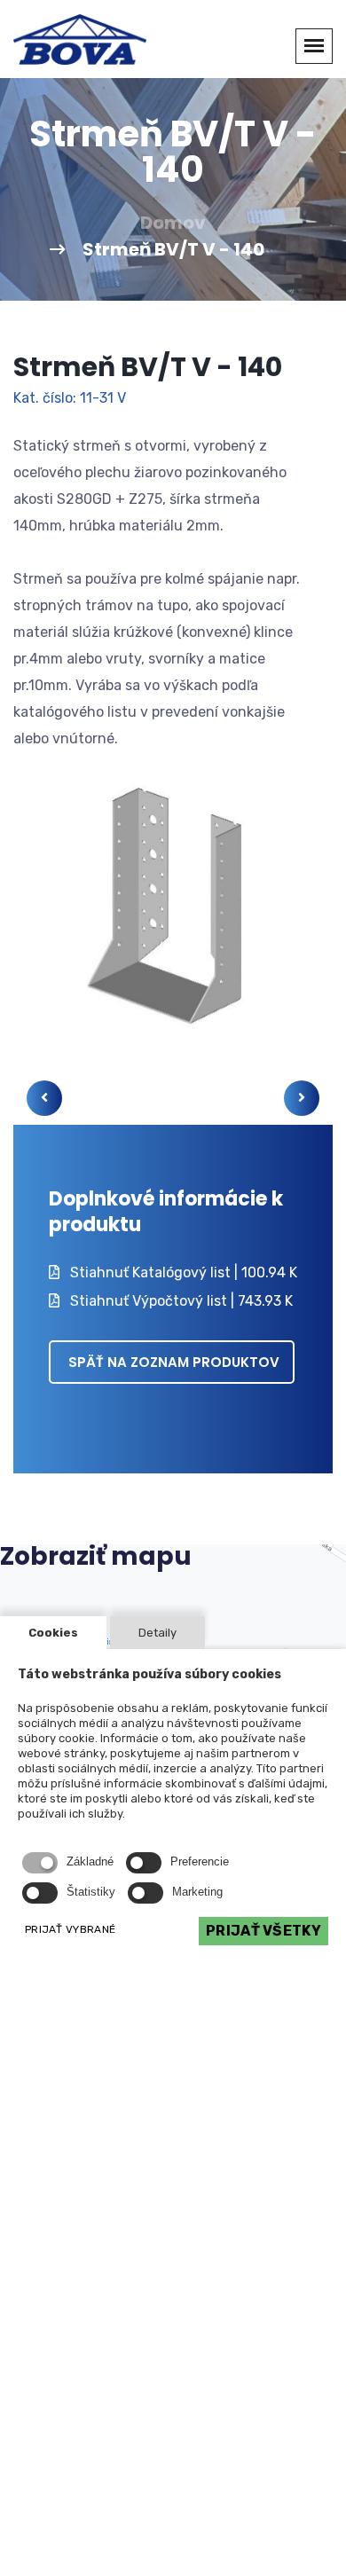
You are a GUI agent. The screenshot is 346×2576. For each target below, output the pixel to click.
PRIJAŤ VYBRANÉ (70, 1929)
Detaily (157, 1633)
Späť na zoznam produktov (174, 1362)
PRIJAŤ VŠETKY (263, 1931)
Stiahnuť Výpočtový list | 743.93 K (180, 1301)
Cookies (53, 1633)
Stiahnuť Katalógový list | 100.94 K (182, 1272)
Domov (173, 223)
